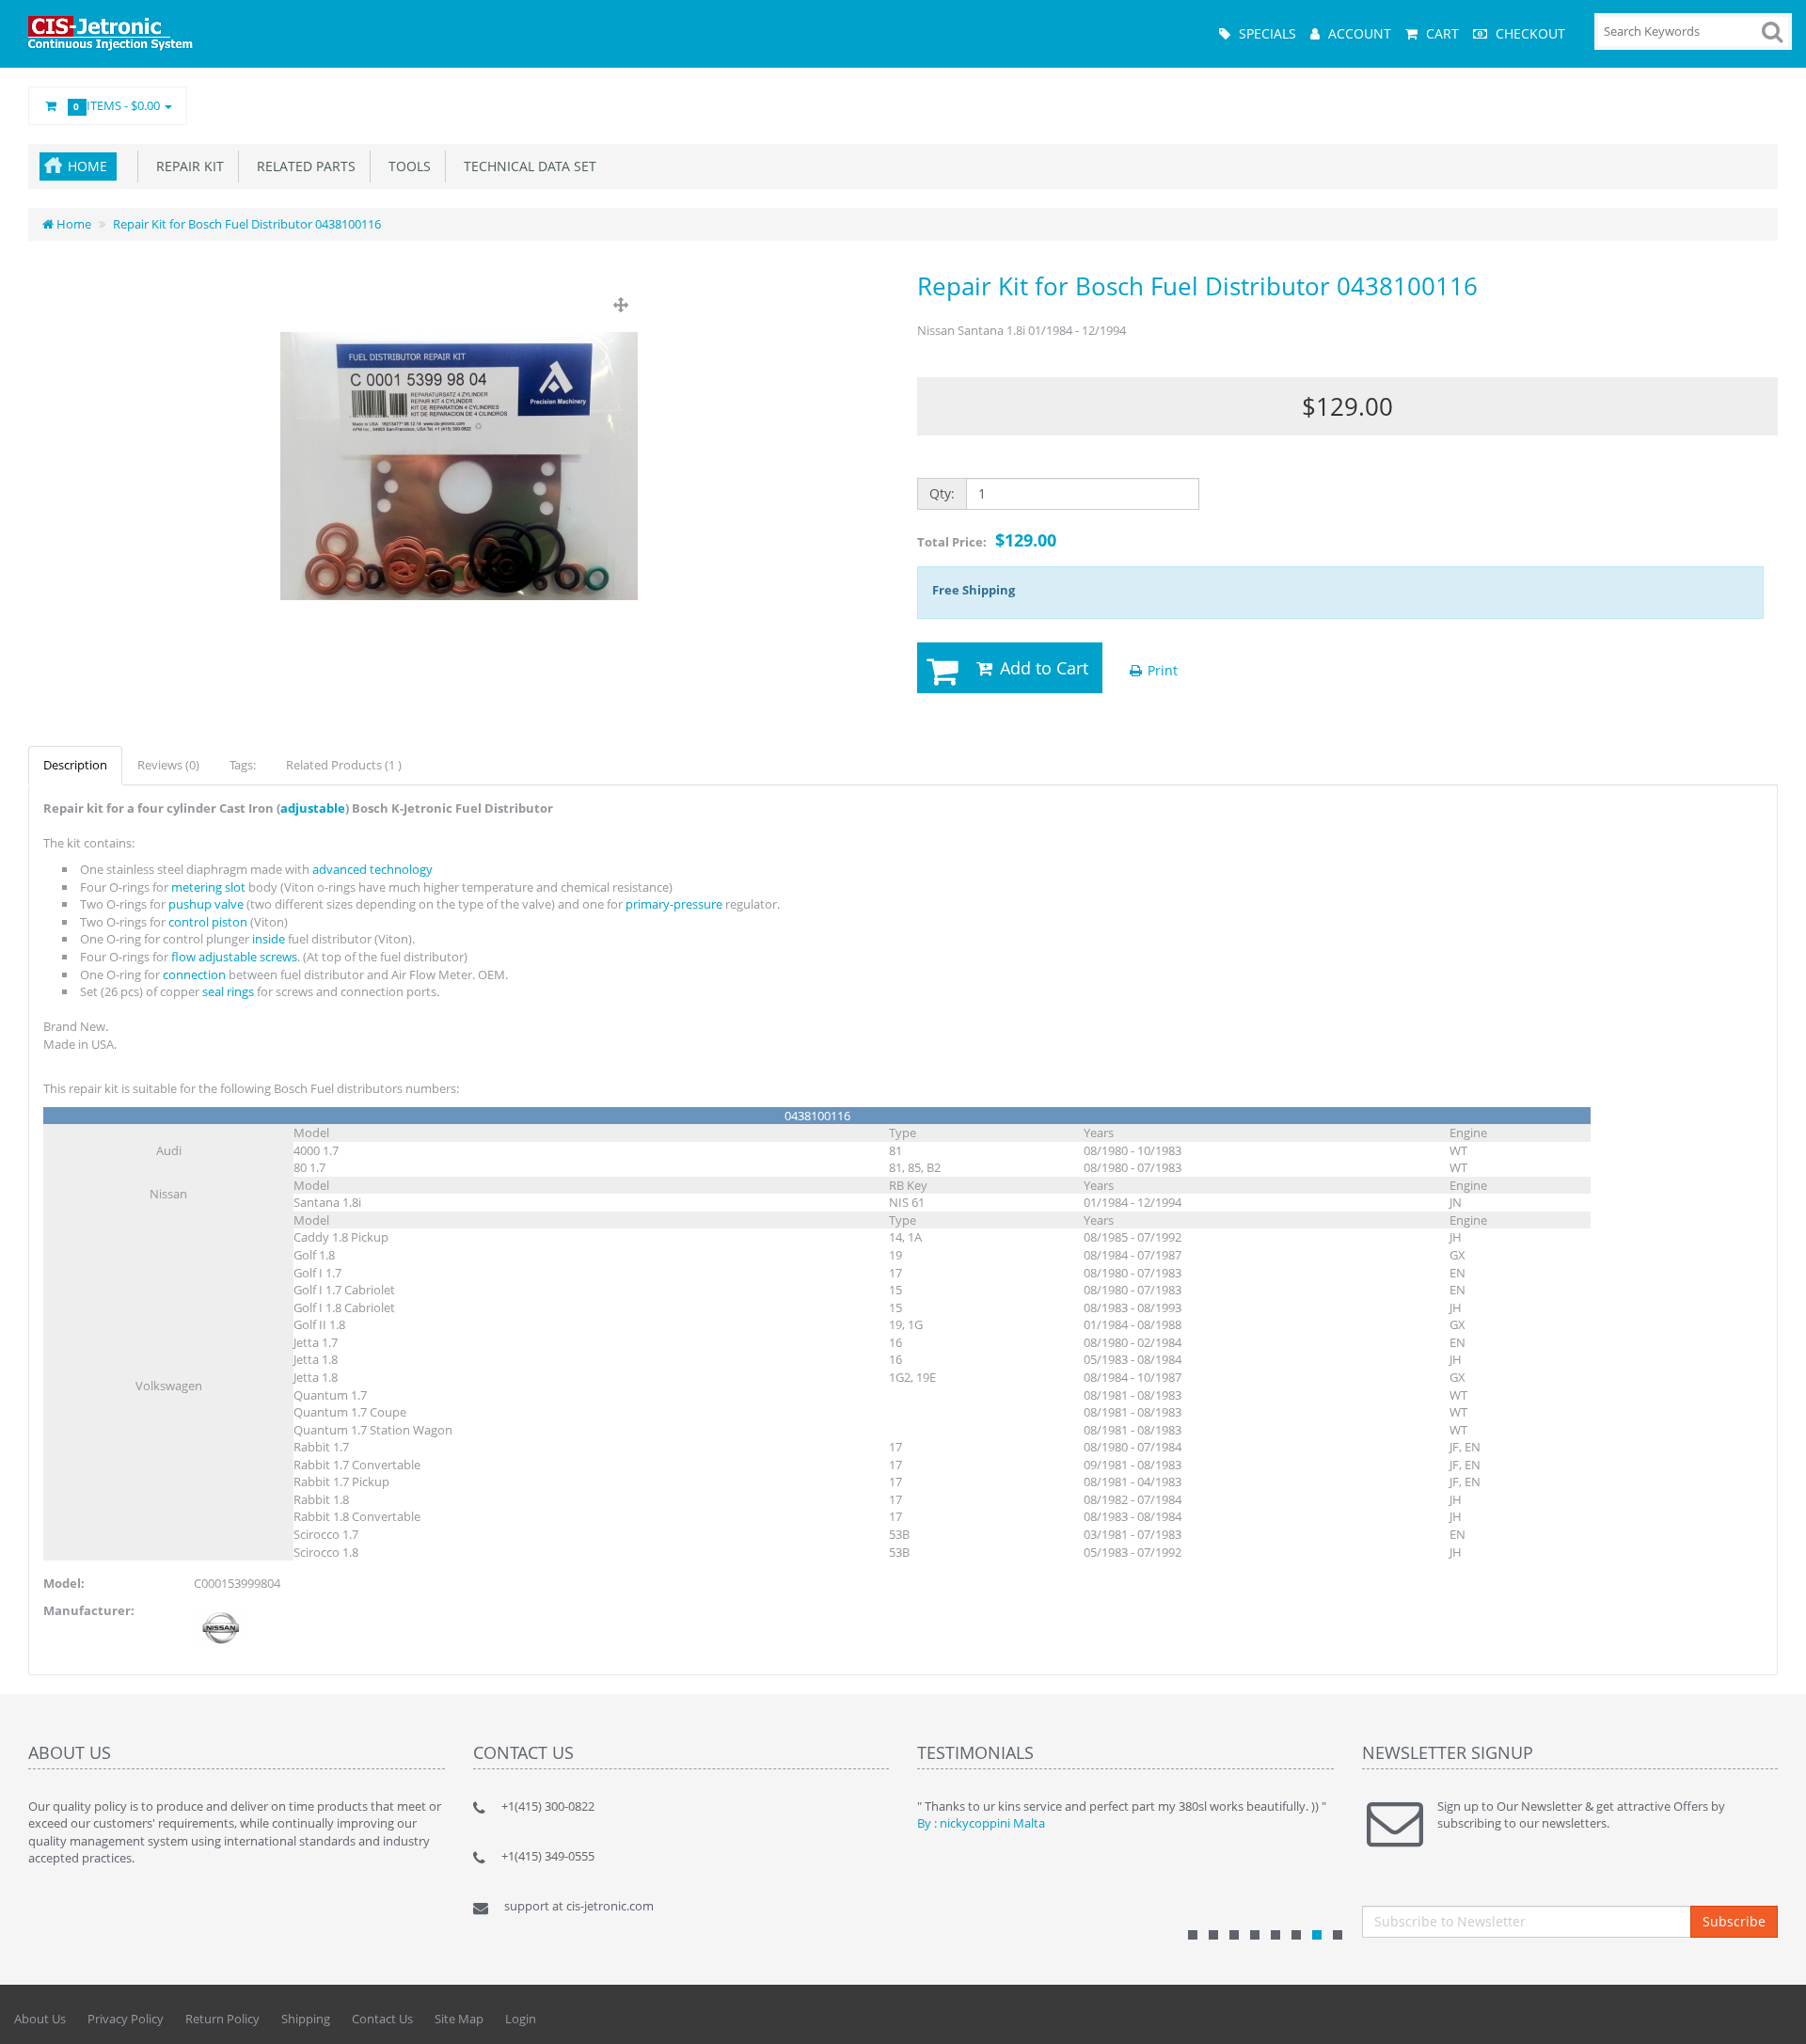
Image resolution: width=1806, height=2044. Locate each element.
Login (521, 2019)
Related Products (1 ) (344, 765)
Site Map (459, 2019)
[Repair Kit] (459, 467)
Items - (119, 105)
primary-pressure (674, 904)
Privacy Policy (126, 2019)
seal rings (228, 991)
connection (194, 974)
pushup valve (206, 904)
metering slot (208, 887)
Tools (406, 166)
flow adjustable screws (234, 957)
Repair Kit (186, 166)
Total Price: (987, 540)
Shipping (306, 2019)
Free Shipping (974, 590)
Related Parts (302, 166)
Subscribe (1734, 1921)
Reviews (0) (168, 765)
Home (87, 166)
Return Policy (222, 2019)
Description (75, 765)
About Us (40, 2019)
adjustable (313, 808)
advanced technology (372, 869)
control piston (208, 922)
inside (269, 939)
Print (1161, 670)
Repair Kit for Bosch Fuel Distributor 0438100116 (247, 224)
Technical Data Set (526, 166)
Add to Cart (1042, 668)
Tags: (243, 765)
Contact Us (382, 2019)
